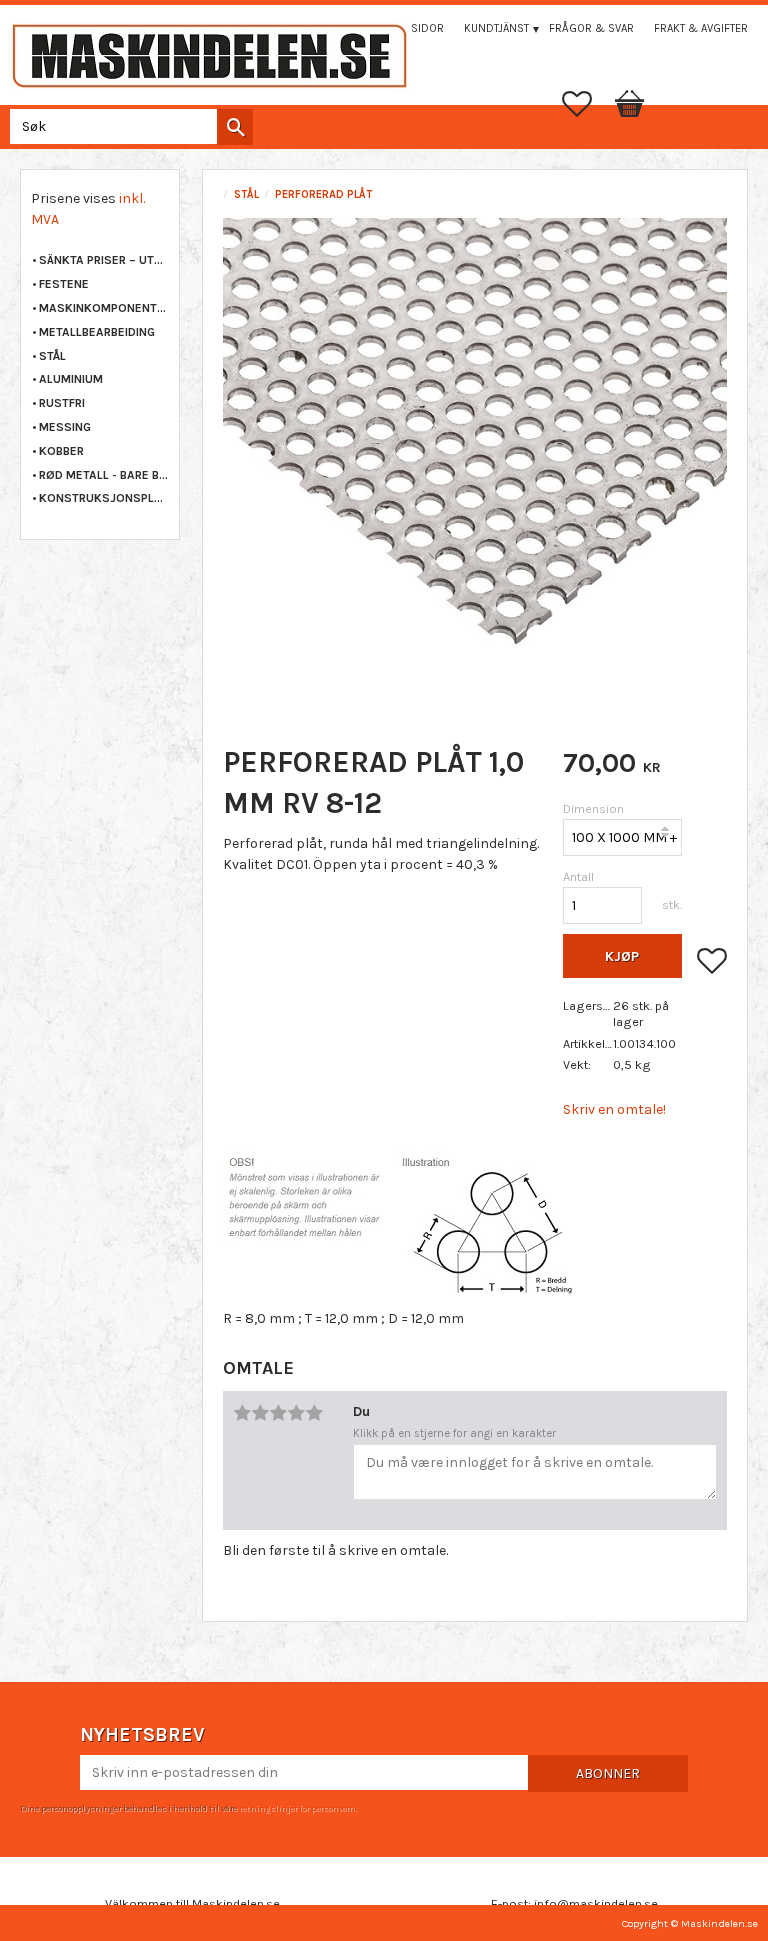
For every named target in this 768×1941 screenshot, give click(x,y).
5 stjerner (314, 1413)
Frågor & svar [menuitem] (591, 28)
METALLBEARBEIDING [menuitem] (97, 332)
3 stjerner (278, 1413)
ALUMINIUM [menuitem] (71, 379)
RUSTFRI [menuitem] (62, 403)
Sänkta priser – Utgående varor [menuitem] (104, 260)
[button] (587, 104)
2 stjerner (260, 1413)
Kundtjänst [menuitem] (496, 28)
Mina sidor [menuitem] (413, 28)
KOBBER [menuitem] (61, 451)
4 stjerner (296, 1413)
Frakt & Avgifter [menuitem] (701, 28)
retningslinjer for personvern (297, 1808)
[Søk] (235, 127)
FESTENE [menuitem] (64, 284)
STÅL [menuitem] (52, 356)
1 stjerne (242, 1413)
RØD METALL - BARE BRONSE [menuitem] (104, 475)
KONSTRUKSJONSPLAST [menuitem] (104, 498)
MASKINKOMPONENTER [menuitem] (104, 308)
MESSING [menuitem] (65, 427)
